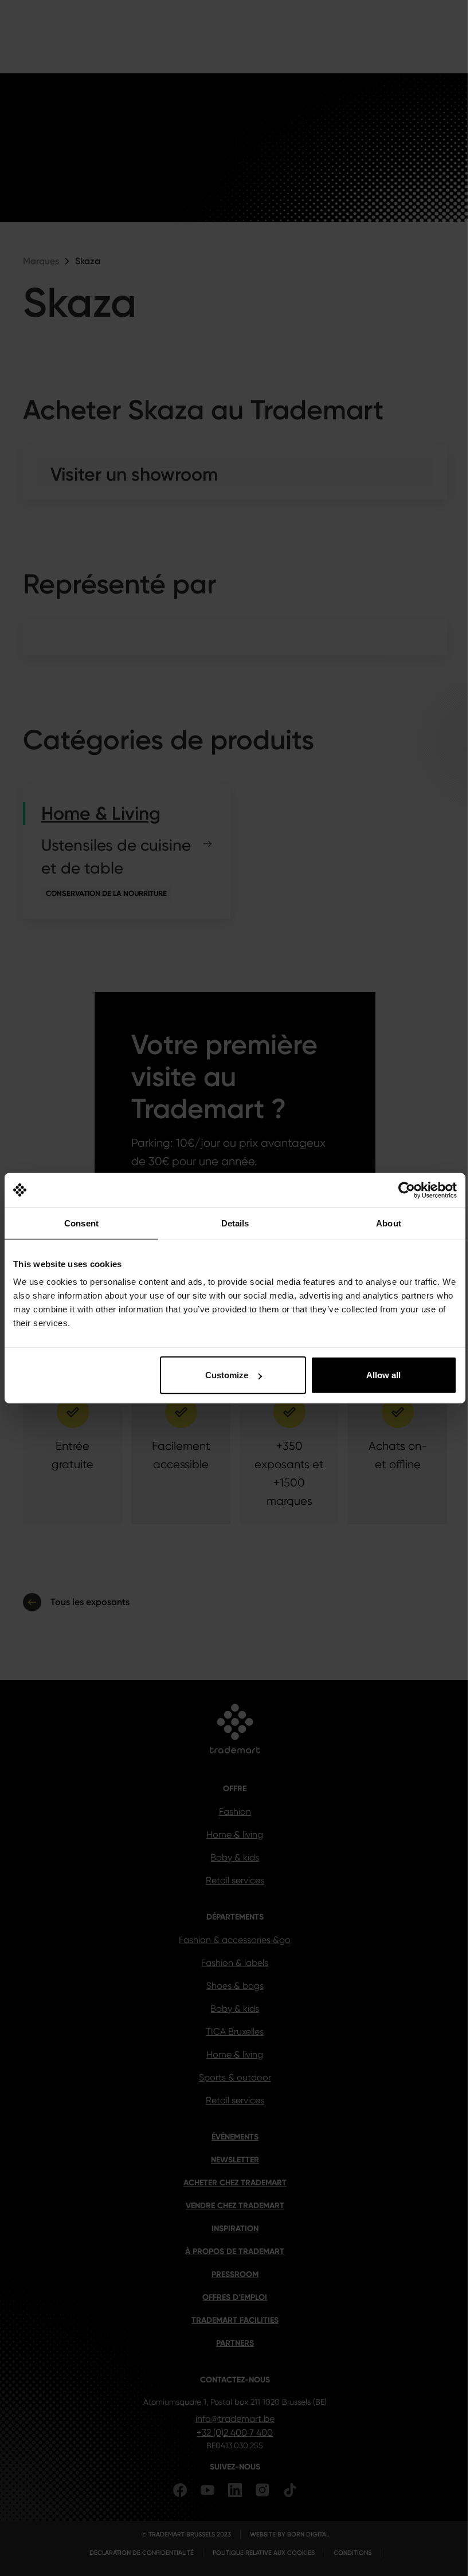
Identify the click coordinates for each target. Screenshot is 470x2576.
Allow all (383, 1375)
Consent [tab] (81, 1223)
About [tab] (389, 1223)
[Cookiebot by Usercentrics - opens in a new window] (407, 1190)
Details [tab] (235, 1223)
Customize (227, 1375)
